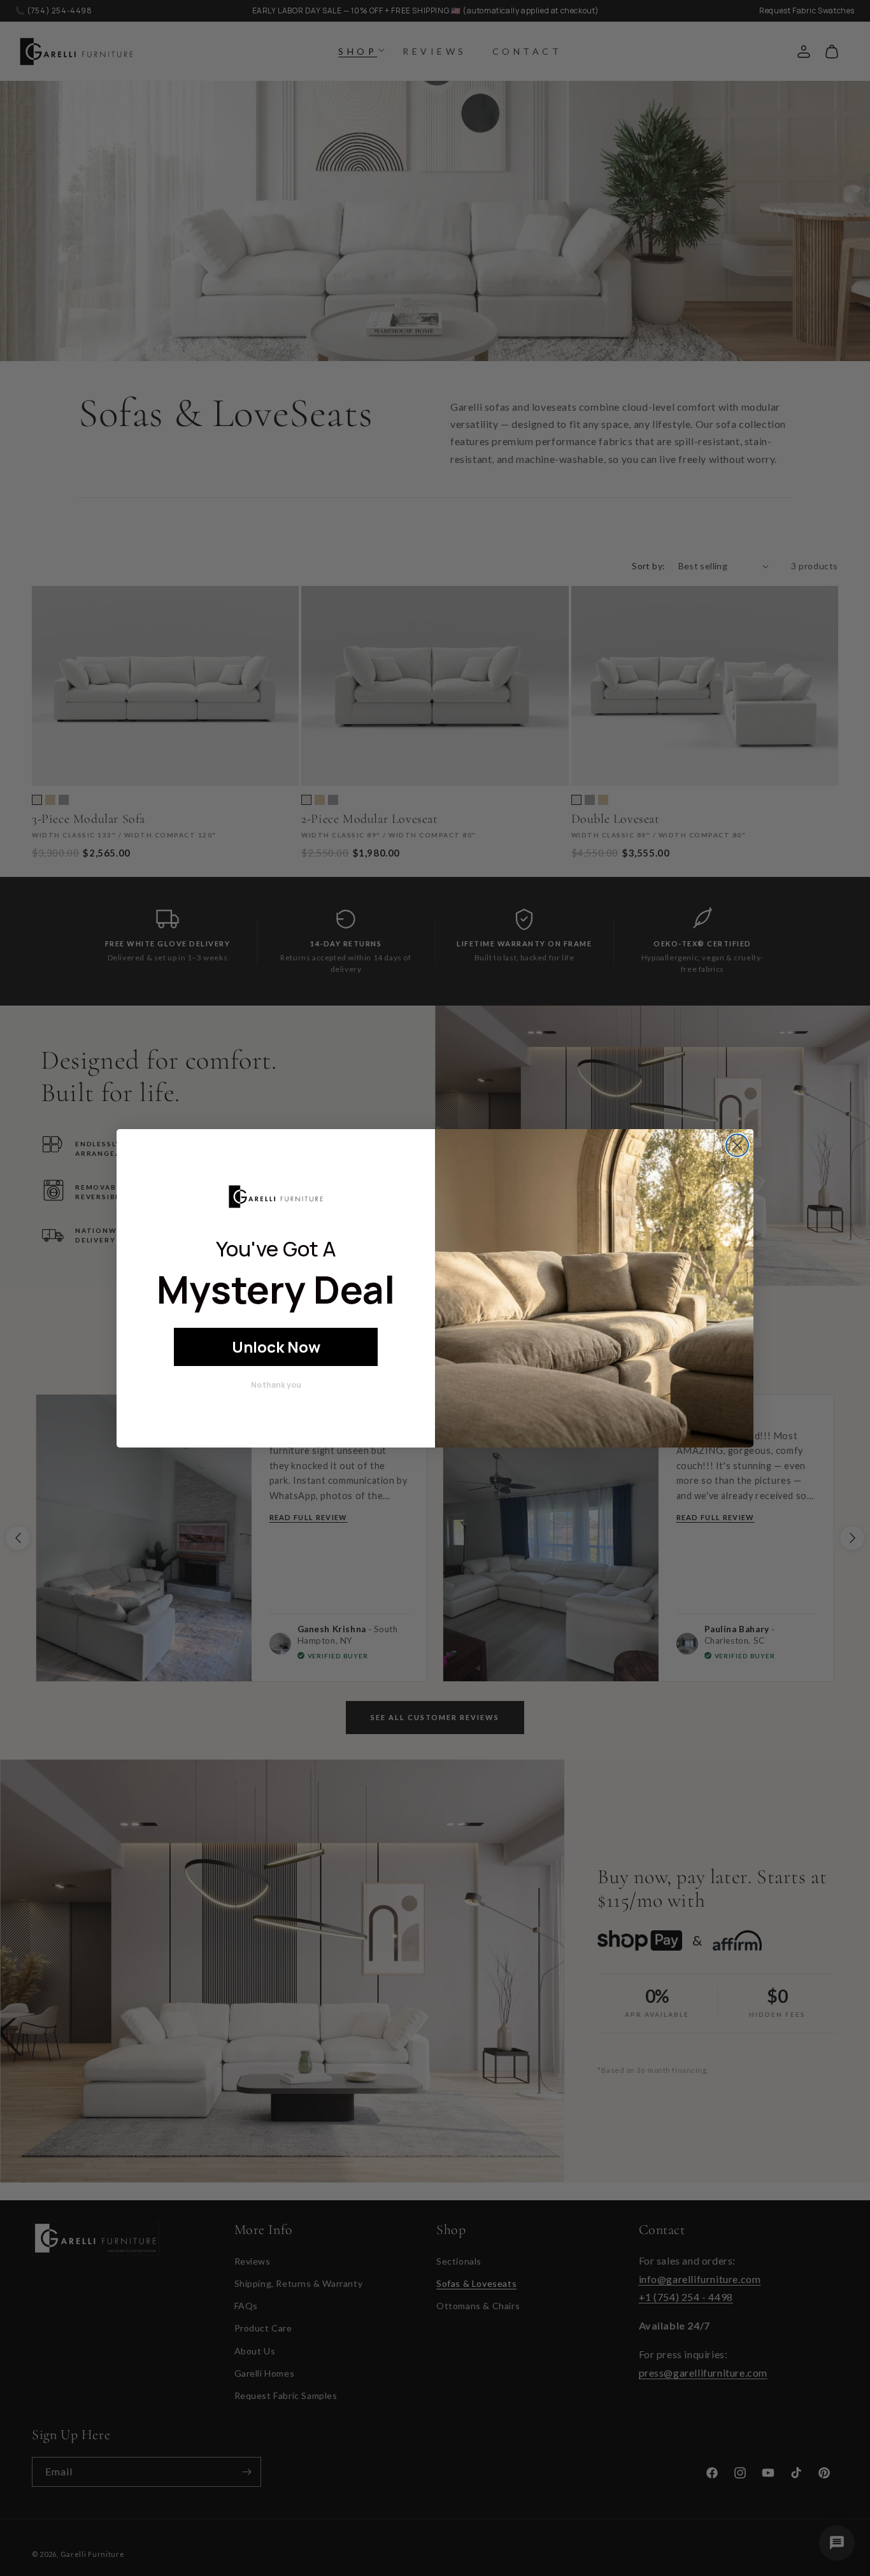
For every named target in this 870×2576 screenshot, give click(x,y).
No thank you (276, 1385)
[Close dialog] (737, 1145)
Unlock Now (276, 1347)
